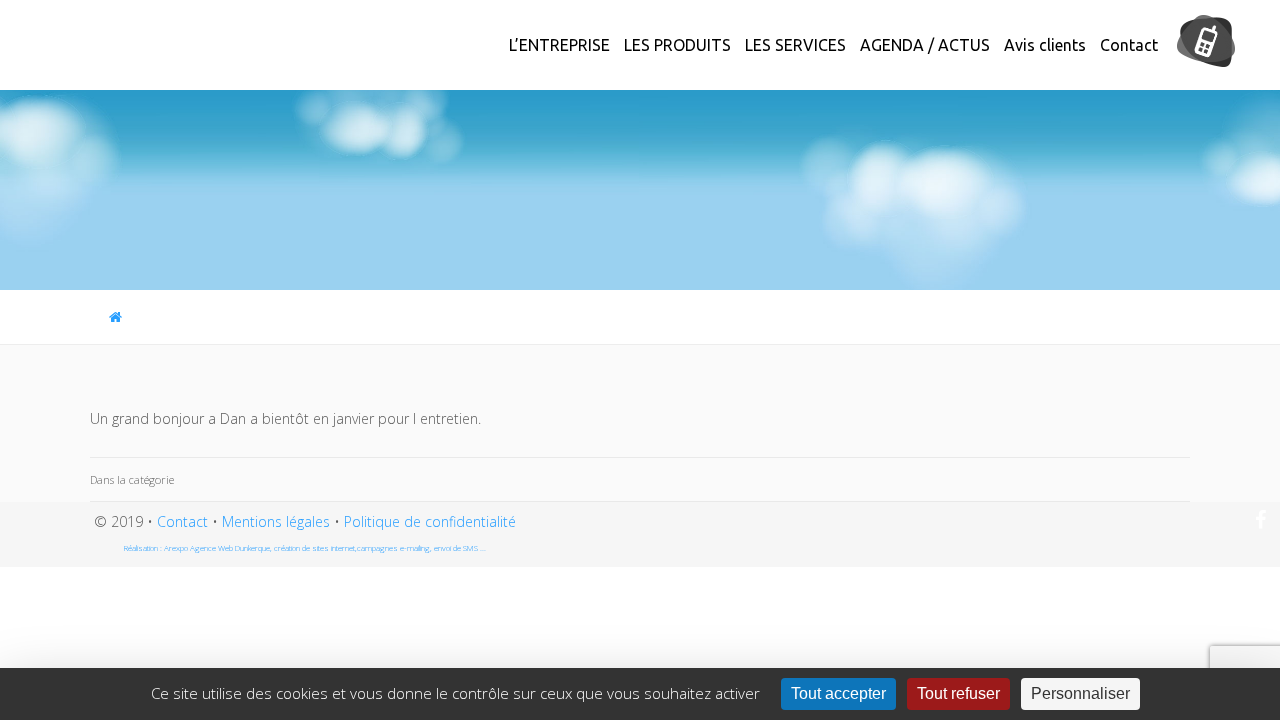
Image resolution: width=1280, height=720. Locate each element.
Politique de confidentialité (430, 521)
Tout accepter (838, 693)
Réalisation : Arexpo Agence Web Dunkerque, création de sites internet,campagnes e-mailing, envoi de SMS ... (305, 547)
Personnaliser (1080, 693)
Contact (182, 521)
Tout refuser (958, 693)
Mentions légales (276, 521)
